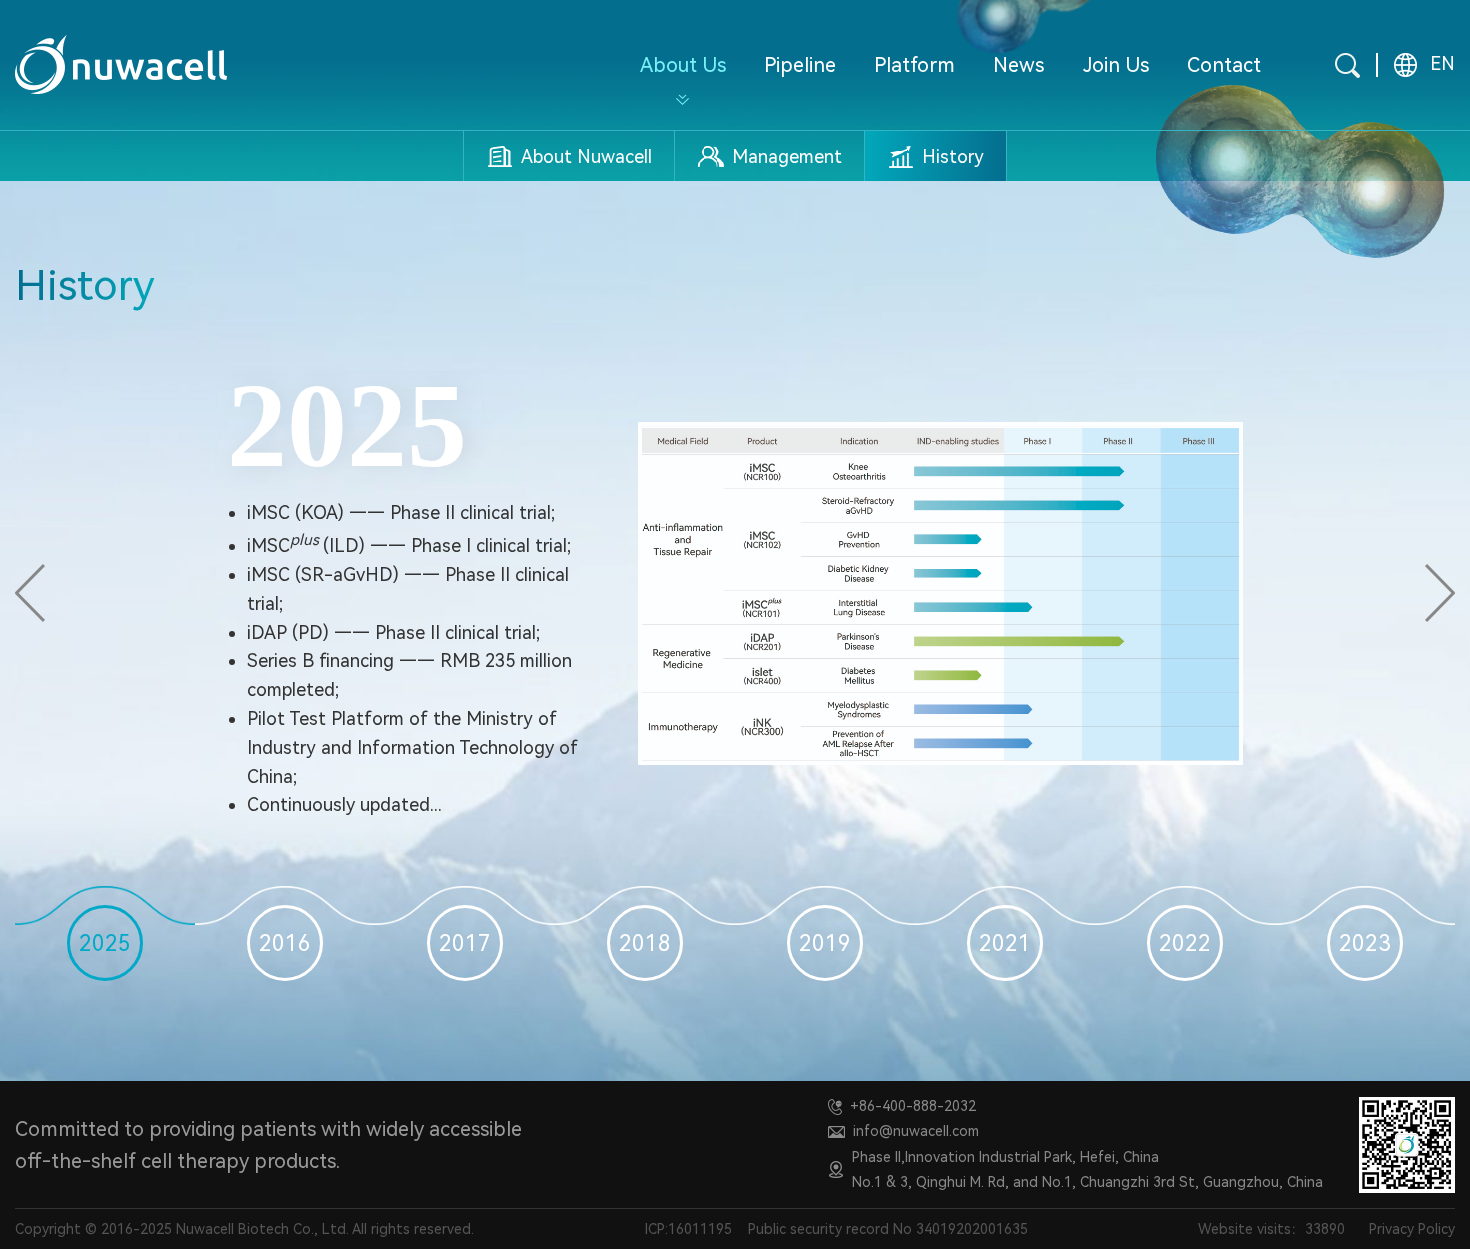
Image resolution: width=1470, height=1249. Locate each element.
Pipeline (800, 65)
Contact (1224, 65)
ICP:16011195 (688, 1229)
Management (787, 156)
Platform (914, 65)
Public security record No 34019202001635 (888, 1229)
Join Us (1116, 65)
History (953, 156)
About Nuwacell (586, 156)
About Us (683, 65)
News (1018, 65)
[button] (30, 593)
